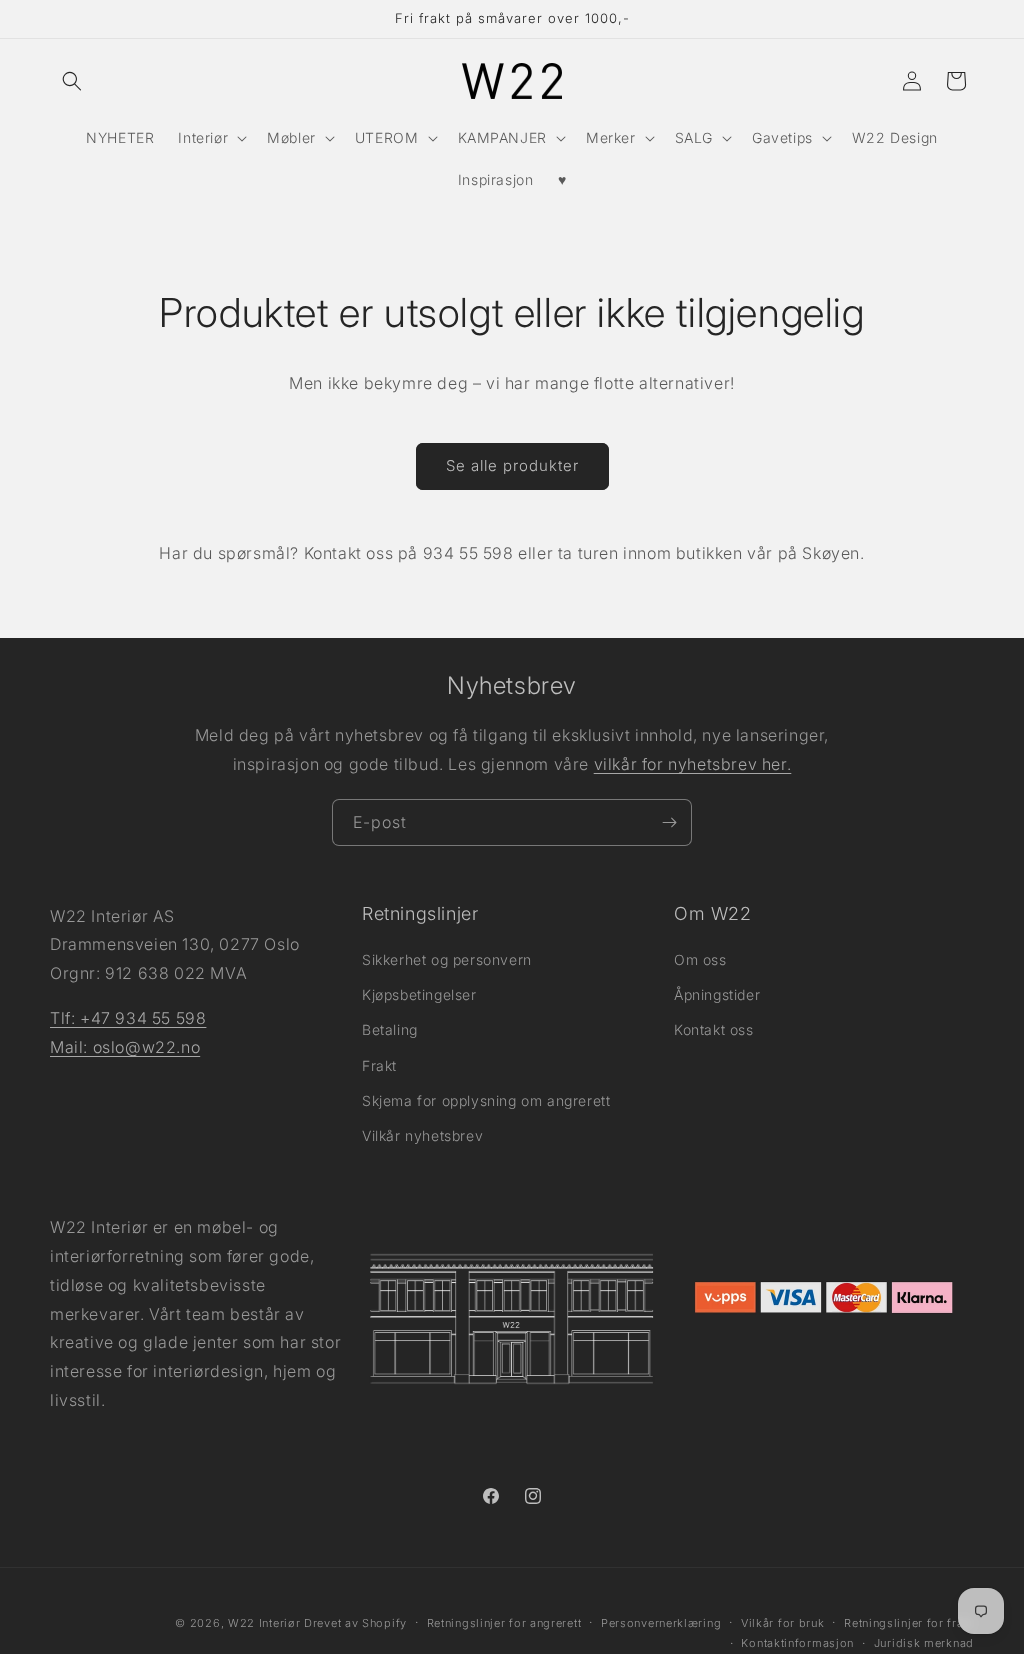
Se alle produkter (512, 465)
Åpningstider (717, 994)
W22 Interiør (264, 1623)
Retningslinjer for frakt (909, 1623)
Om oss (700, 959)
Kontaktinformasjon (797, 1643)
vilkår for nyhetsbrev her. (693, 764)
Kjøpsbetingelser (419, 994)
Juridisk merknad (924, 1643)
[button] (72, 81)
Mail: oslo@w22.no (125, 1047)
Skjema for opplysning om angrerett (486, 1100)
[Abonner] (669, 822)
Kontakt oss (714, 1029)
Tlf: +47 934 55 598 (128, 1018)
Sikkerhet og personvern (447, 959)
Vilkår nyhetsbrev (422, 1135)
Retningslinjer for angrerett (504, 1623)
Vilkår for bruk (783, 1623)
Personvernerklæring (661, 1623)
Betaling (390, 1029)
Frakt (379, 1065)
